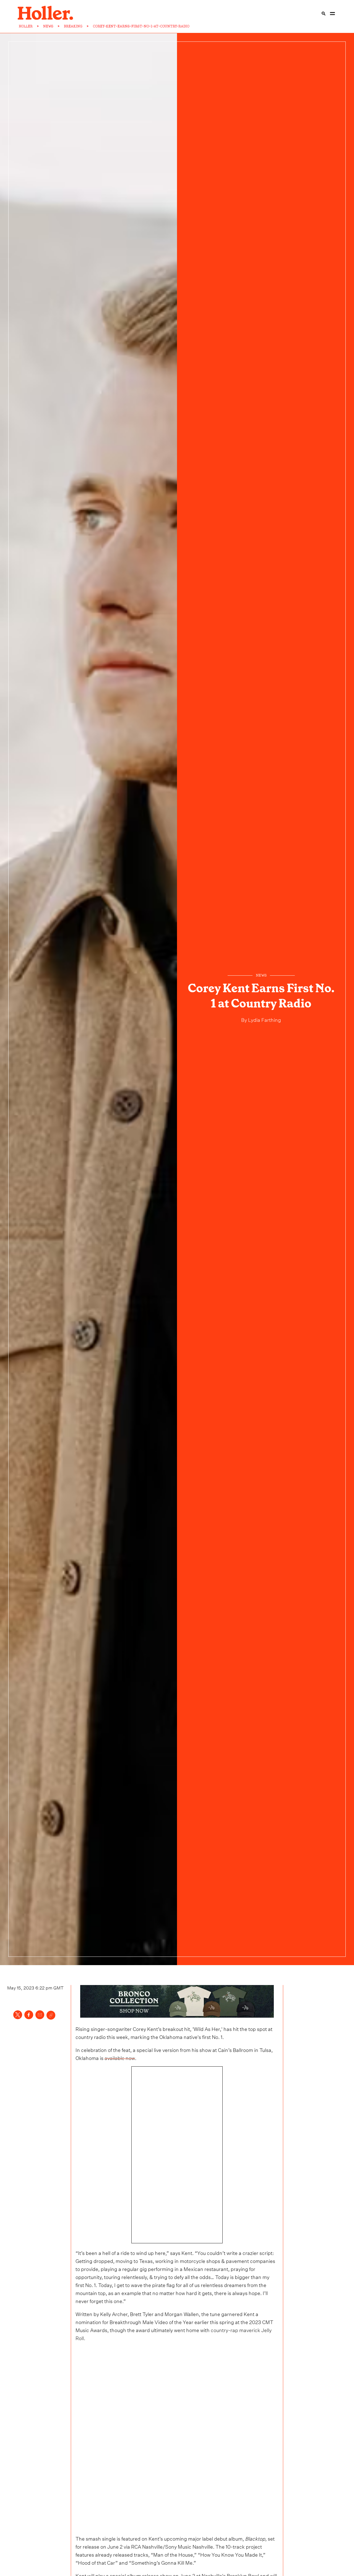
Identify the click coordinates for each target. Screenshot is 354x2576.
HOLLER (26, 26)
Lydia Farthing (264, 1019)
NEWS (48, 26)
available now (120, 2057)
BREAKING (73, 26)
